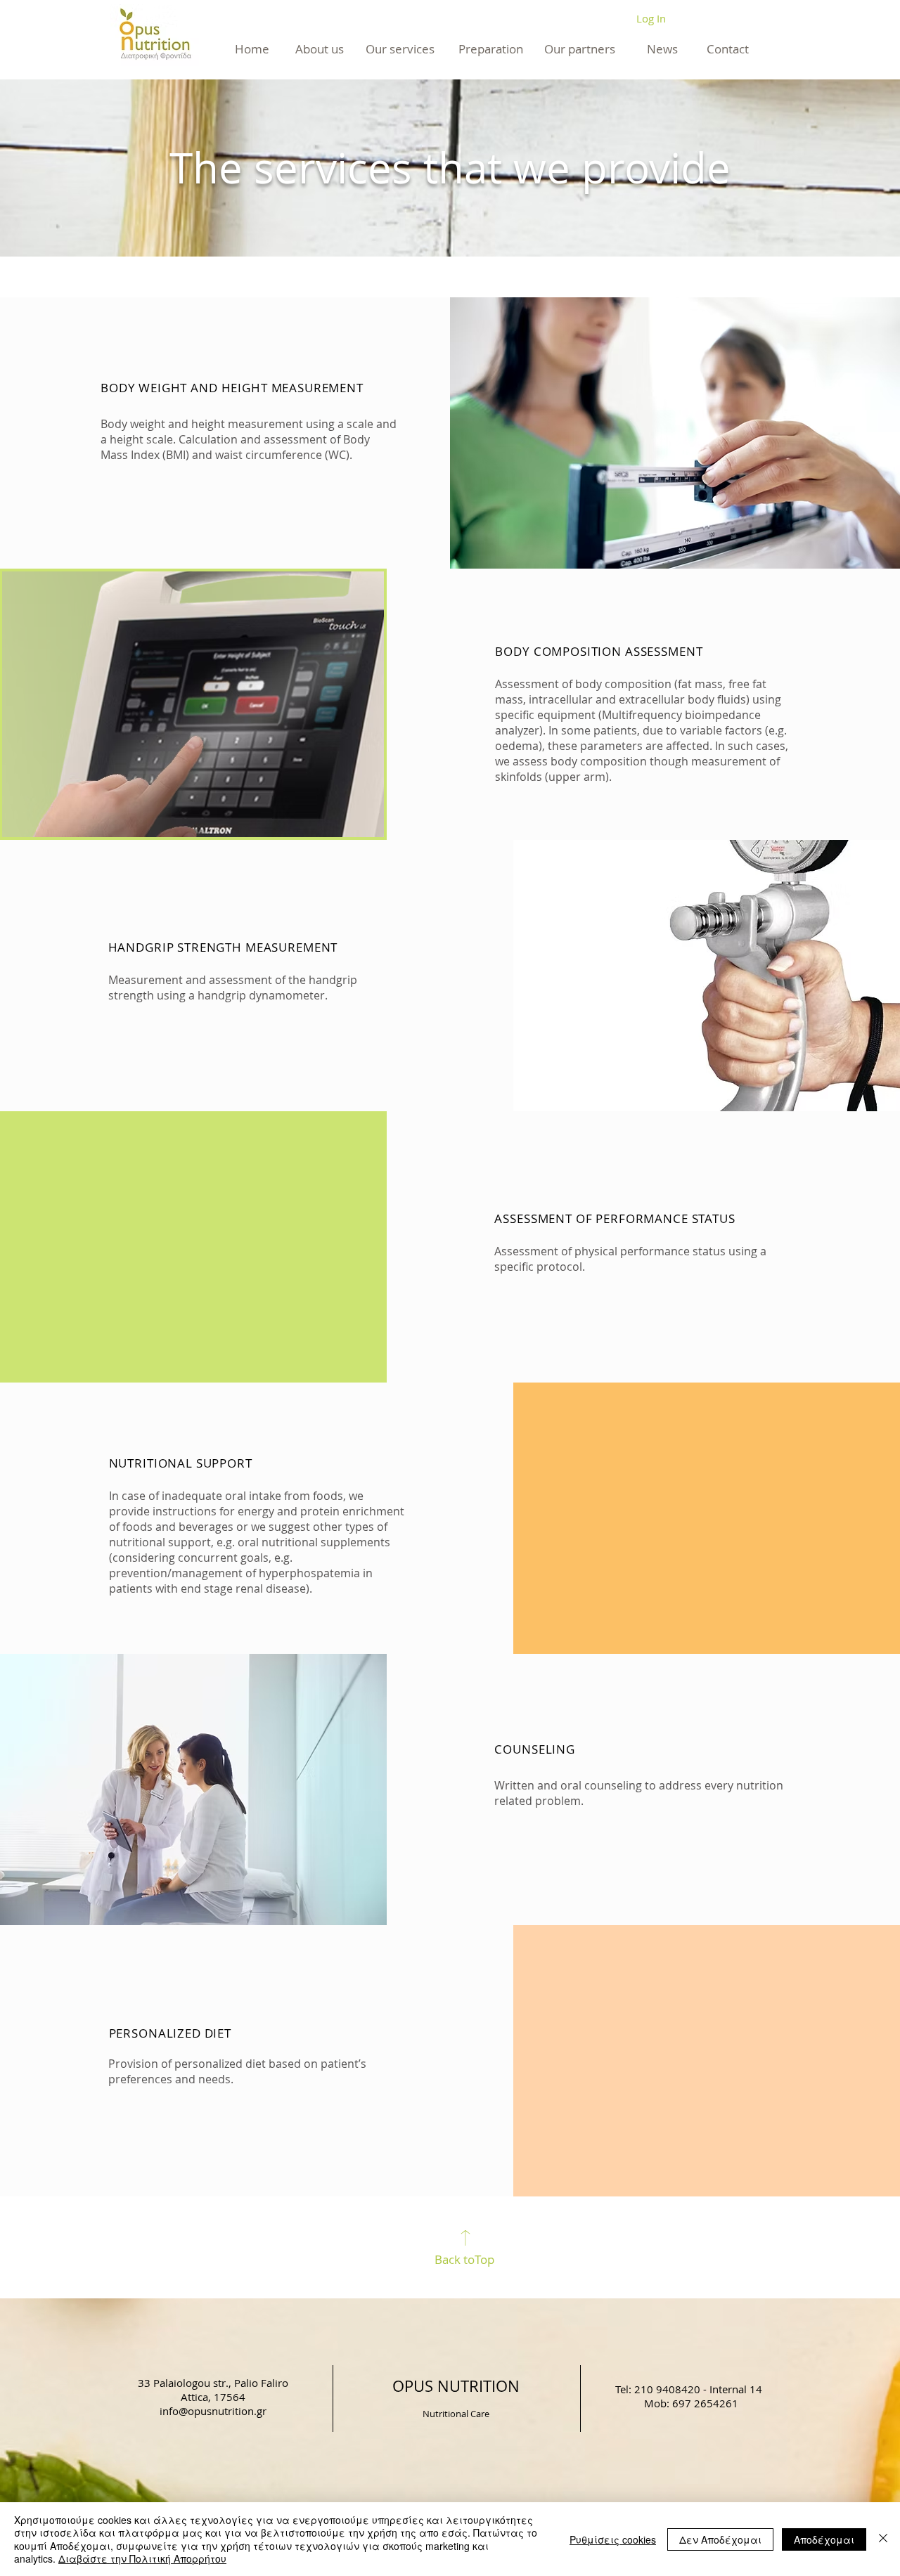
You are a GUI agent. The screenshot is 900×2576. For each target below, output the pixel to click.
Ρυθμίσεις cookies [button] (613, 2539)
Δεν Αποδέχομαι (720, 2539)
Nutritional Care (456, 2414)
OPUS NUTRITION (456, 2386)
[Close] (883, 2539)
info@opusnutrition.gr (213, 2411)
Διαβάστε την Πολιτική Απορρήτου (142, 2558)
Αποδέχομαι (824, 2539)
